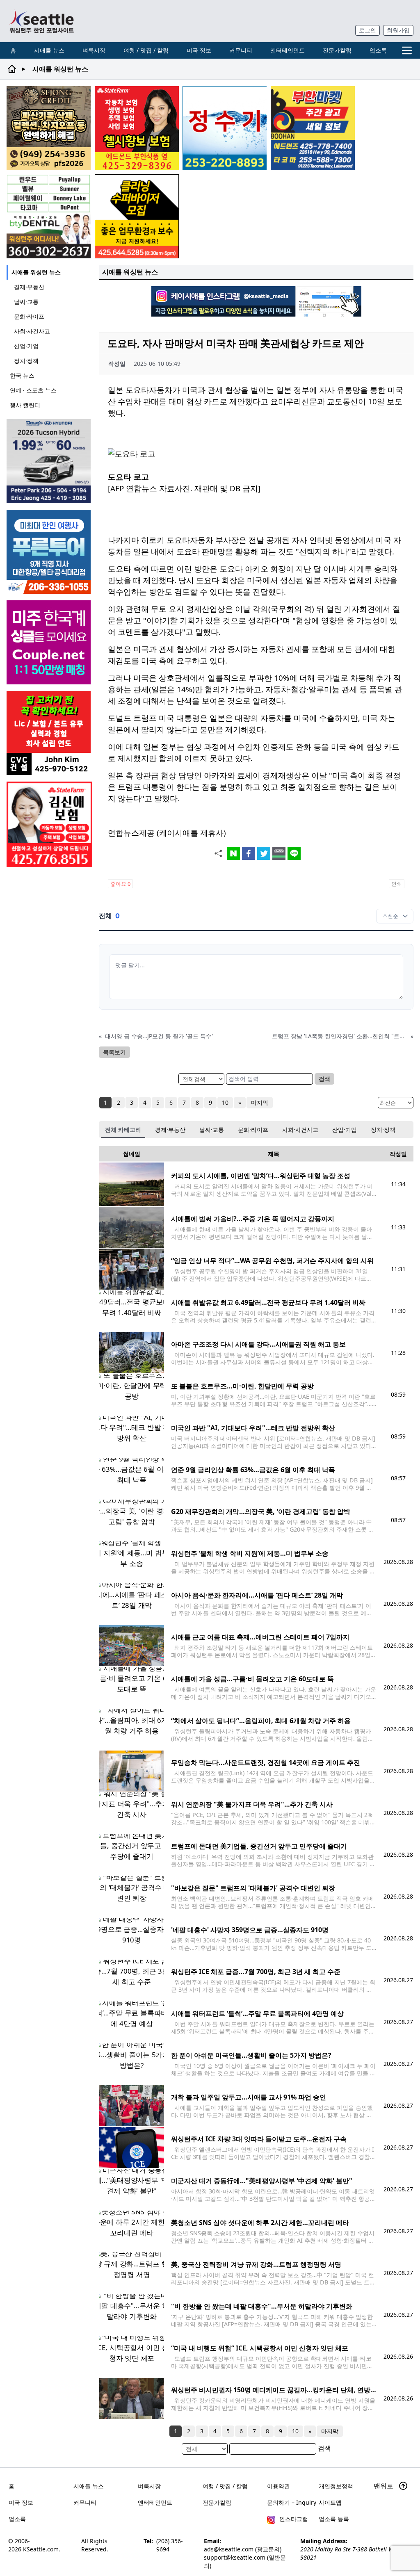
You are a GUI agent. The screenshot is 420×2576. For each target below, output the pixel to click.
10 (225, 1102)
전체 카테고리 (123, 1130)
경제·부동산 (29, 287)
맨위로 (384, 2486)
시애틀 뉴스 (49, 50)
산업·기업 (26, 346)
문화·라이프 (29, 316)
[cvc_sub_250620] (49, 733)
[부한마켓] (313, 128)
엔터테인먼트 (288, 50)
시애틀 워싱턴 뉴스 (36, 272)
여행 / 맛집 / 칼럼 (146, 50)
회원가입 (398, 30)
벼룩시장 (94, 50)
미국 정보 (199, 50)
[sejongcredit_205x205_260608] (49, 128)
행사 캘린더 (25, 405)
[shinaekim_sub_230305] (49, 824)
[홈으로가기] (41, 21)
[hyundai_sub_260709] (49, 461)
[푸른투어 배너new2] (49, 552)
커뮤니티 (241, 50)
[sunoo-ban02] (49, 642)
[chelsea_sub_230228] (137, 128)
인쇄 (397, 884)
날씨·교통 (26, 302)
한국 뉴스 (22, 375)
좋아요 (120, 884)
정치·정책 (26, 361)
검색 (324, 1079)
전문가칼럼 (337, 50)
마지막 (260, 1102)
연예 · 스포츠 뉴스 (33, 390)
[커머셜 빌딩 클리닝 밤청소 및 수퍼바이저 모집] (137, 216)
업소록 (378, 50)
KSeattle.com (41, 2549)
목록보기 (114, 1052)
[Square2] (49, 216)
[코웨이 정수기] (225, 128)
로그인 (367, 30)
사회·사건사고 (32, 331)
